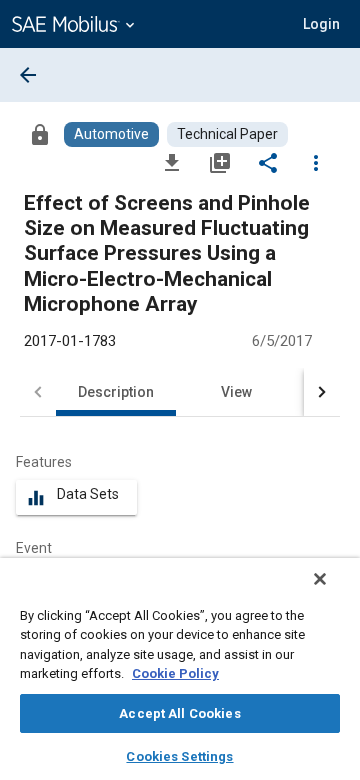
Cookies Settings (179, 756)
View (236, 392)
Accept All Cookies (179, 713)
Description (116, 392)
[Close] (320, 579)
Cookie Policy (175, 673)
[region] (180, 669)
